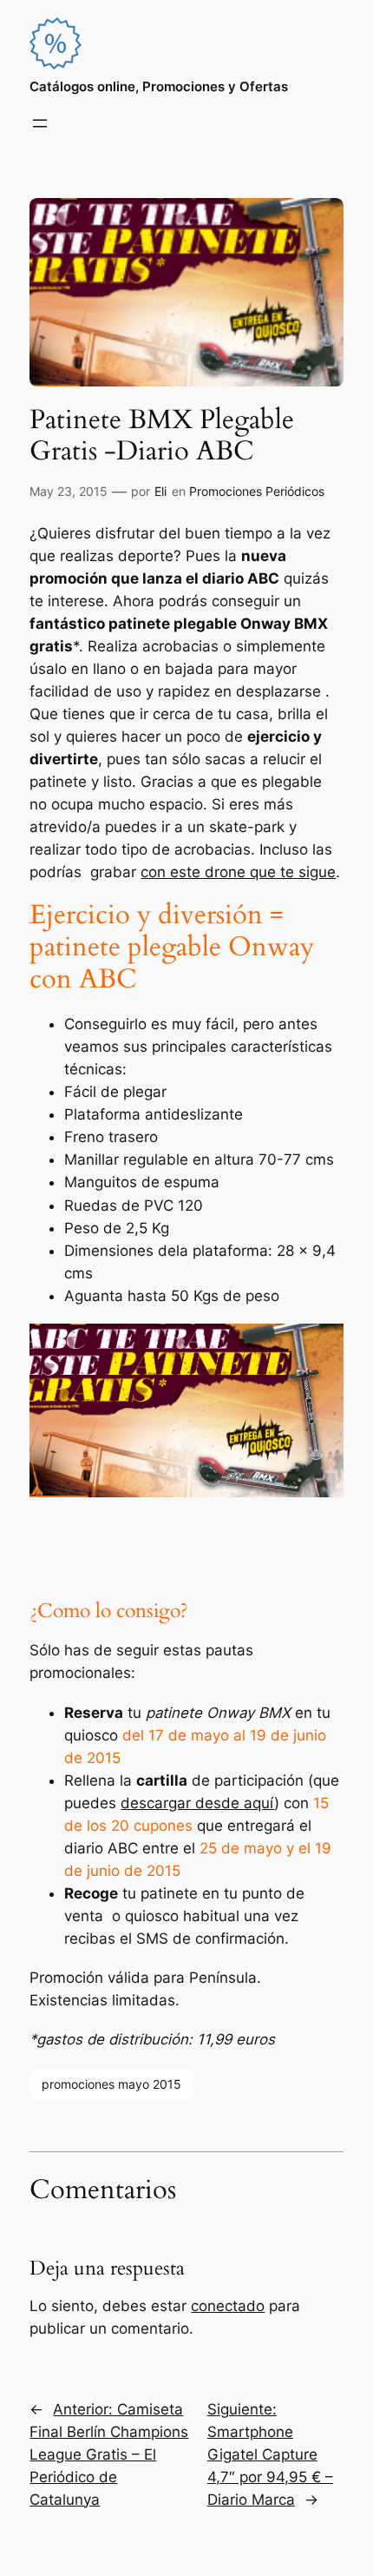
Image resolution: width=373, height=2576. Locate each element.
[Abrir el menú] (40, 123)
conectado (228, 2306)
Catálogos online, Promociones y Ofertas (159, 87)
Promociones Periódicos (257, 491)
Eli (160, 491)
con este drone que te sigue (238, 872)
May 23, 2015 (69, 491)
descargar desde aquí (197, 1803)
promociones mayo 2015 (111, 2084)
